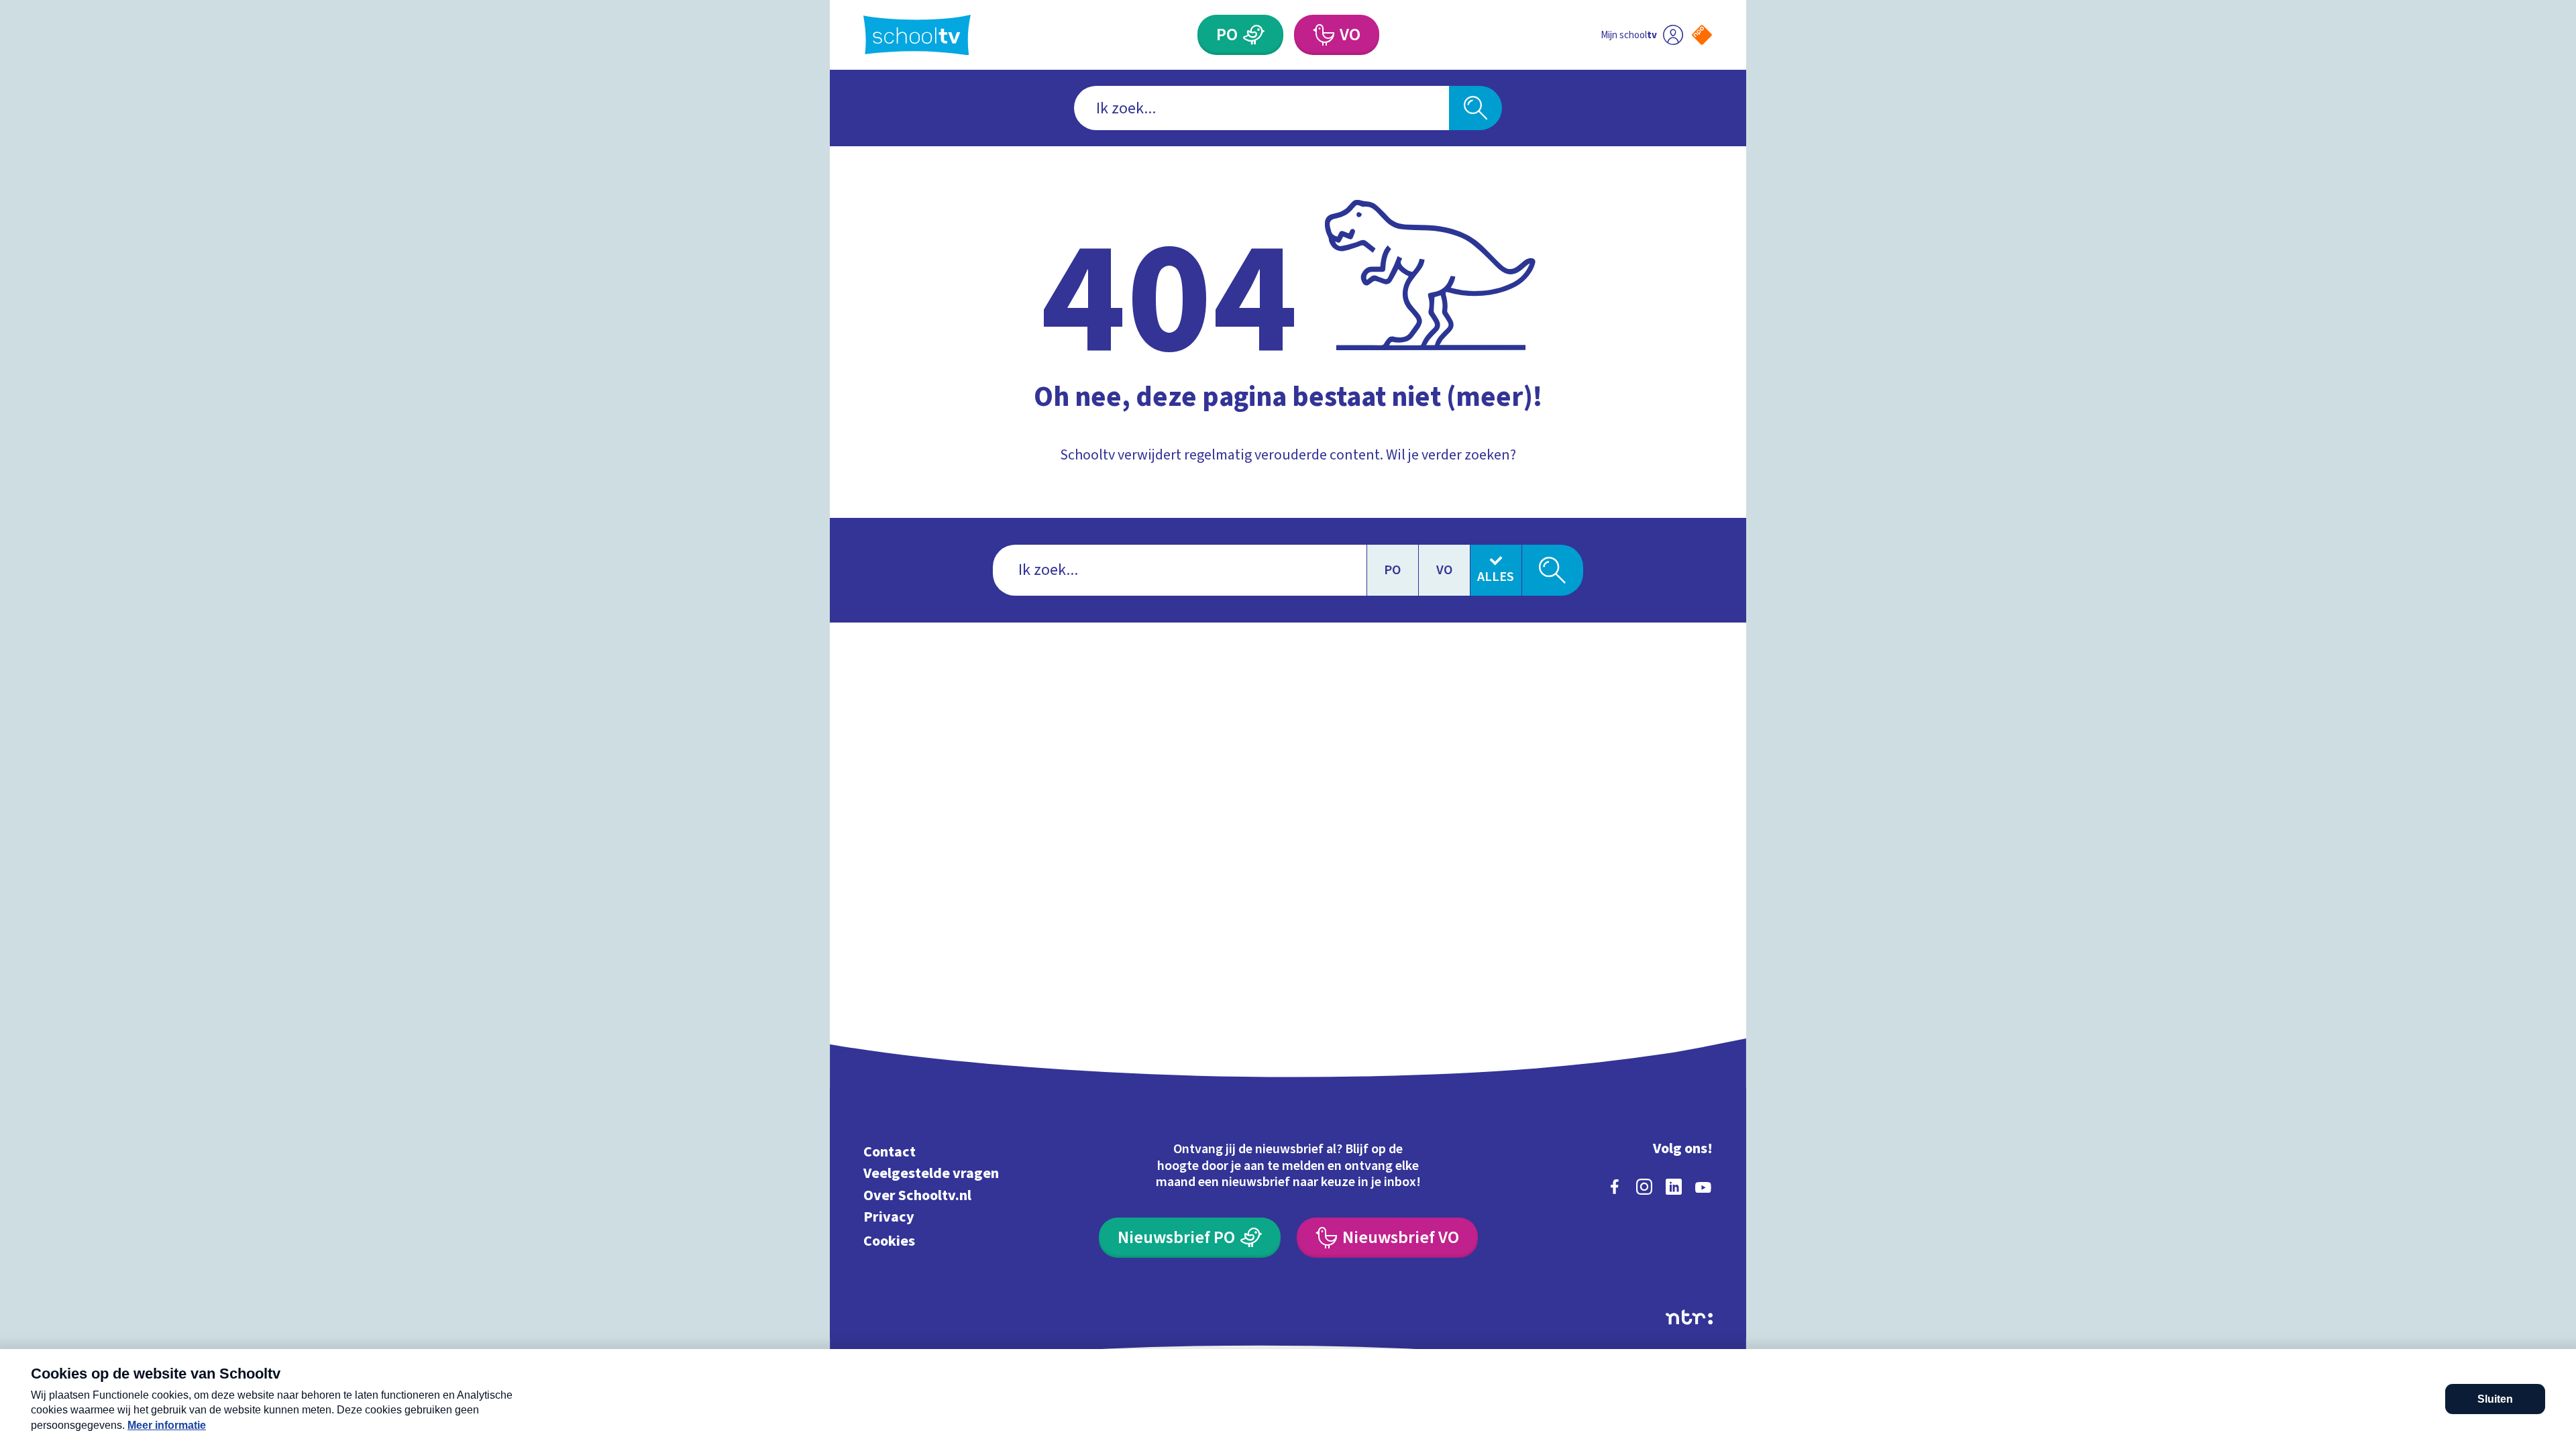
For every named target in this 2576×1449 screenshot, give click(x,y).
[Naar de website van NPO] (1702, 35)
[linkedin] (1674, 1187)
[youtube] (1703, 1187)
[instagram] (1644, 1187)
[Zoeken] (1475, 108)
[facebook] (1615, 1187)
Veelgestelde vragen (931, 1174)
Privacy (889, 1217)
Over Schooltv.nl (917, 1195)
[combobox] (1262, 108)
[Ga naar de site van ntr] (1689, 1317)
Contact (890, 1151)
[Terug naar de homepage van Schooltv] (917, 35)
